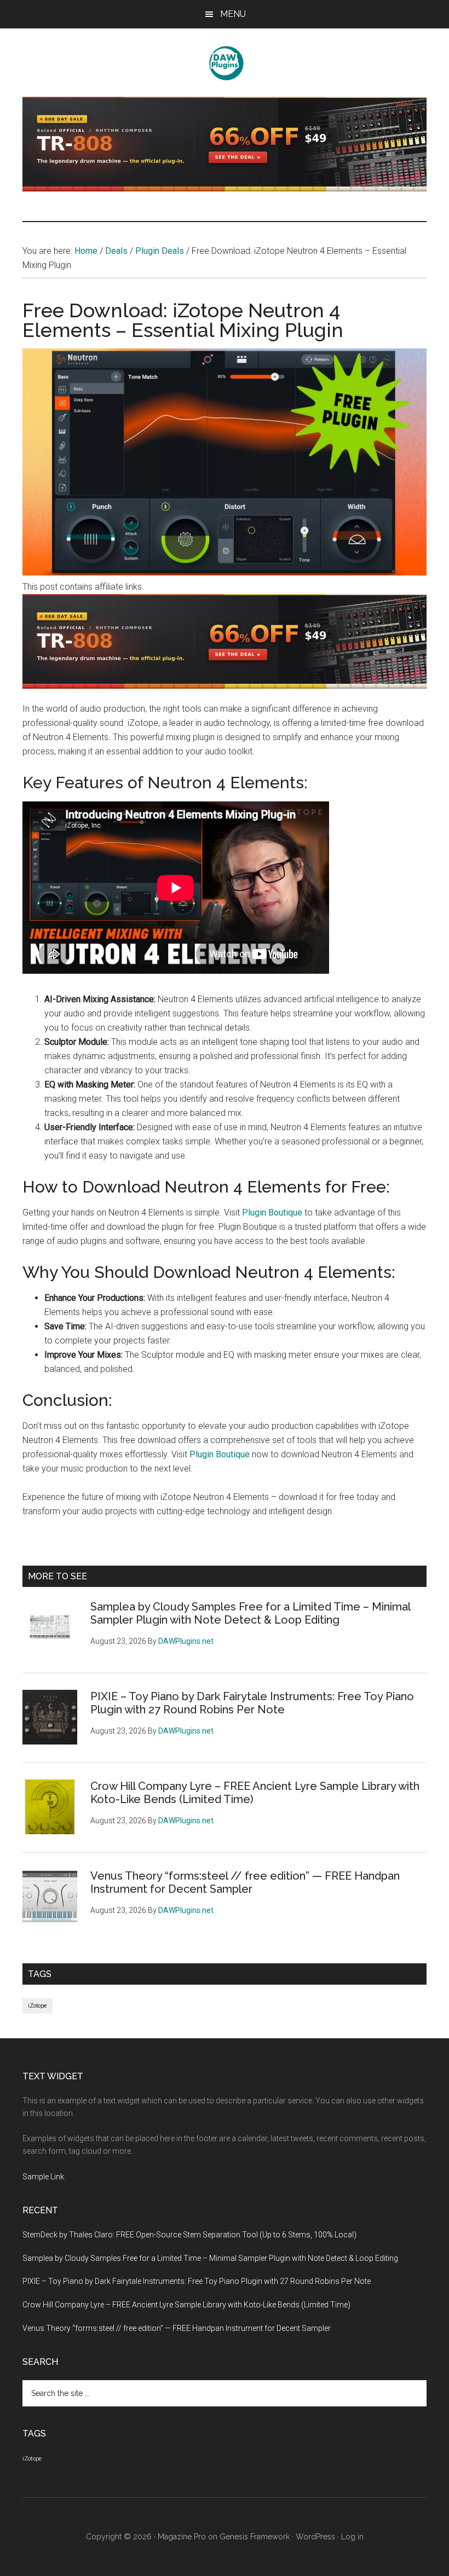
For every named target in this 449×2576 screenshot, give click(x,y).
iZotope (38, 2006)
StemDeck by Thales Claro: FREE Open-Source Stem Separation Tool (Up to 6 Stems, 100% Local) (189, 2235)
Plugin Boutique (272, 1213)
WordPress (315, 2537)
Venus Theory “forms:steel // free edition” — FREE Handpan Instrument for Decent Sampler (245, 1882)
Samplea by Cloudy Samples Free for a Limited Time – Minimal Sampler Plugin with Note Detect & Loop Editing (250, 1613)
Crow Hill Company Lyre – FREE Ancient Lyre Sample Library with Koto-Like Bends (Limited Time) (186, 2305)
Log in (352, 2537)
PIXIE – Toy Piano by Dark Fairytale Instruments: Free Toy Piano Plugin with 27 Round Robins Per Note (252, 1703)
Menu (233, 14)
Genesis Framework (255, 2537)
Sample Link (43, 2177)
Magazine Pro (182, 2537)
